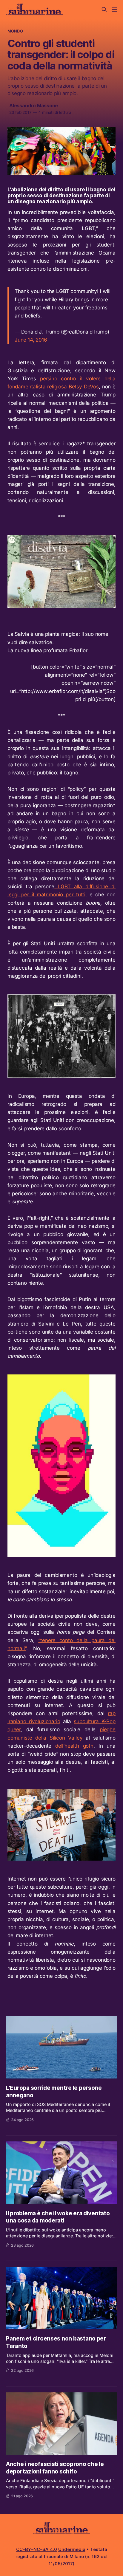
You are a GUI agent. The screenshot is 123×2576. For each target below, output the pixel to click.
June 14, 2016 (31, 340)
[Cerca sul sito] (104, 10)
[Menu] (114, 10)
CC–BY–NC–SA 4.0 (37, 2549)
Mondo (15, 31)
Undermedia (72, 2549)
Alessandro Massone (34, 106)
